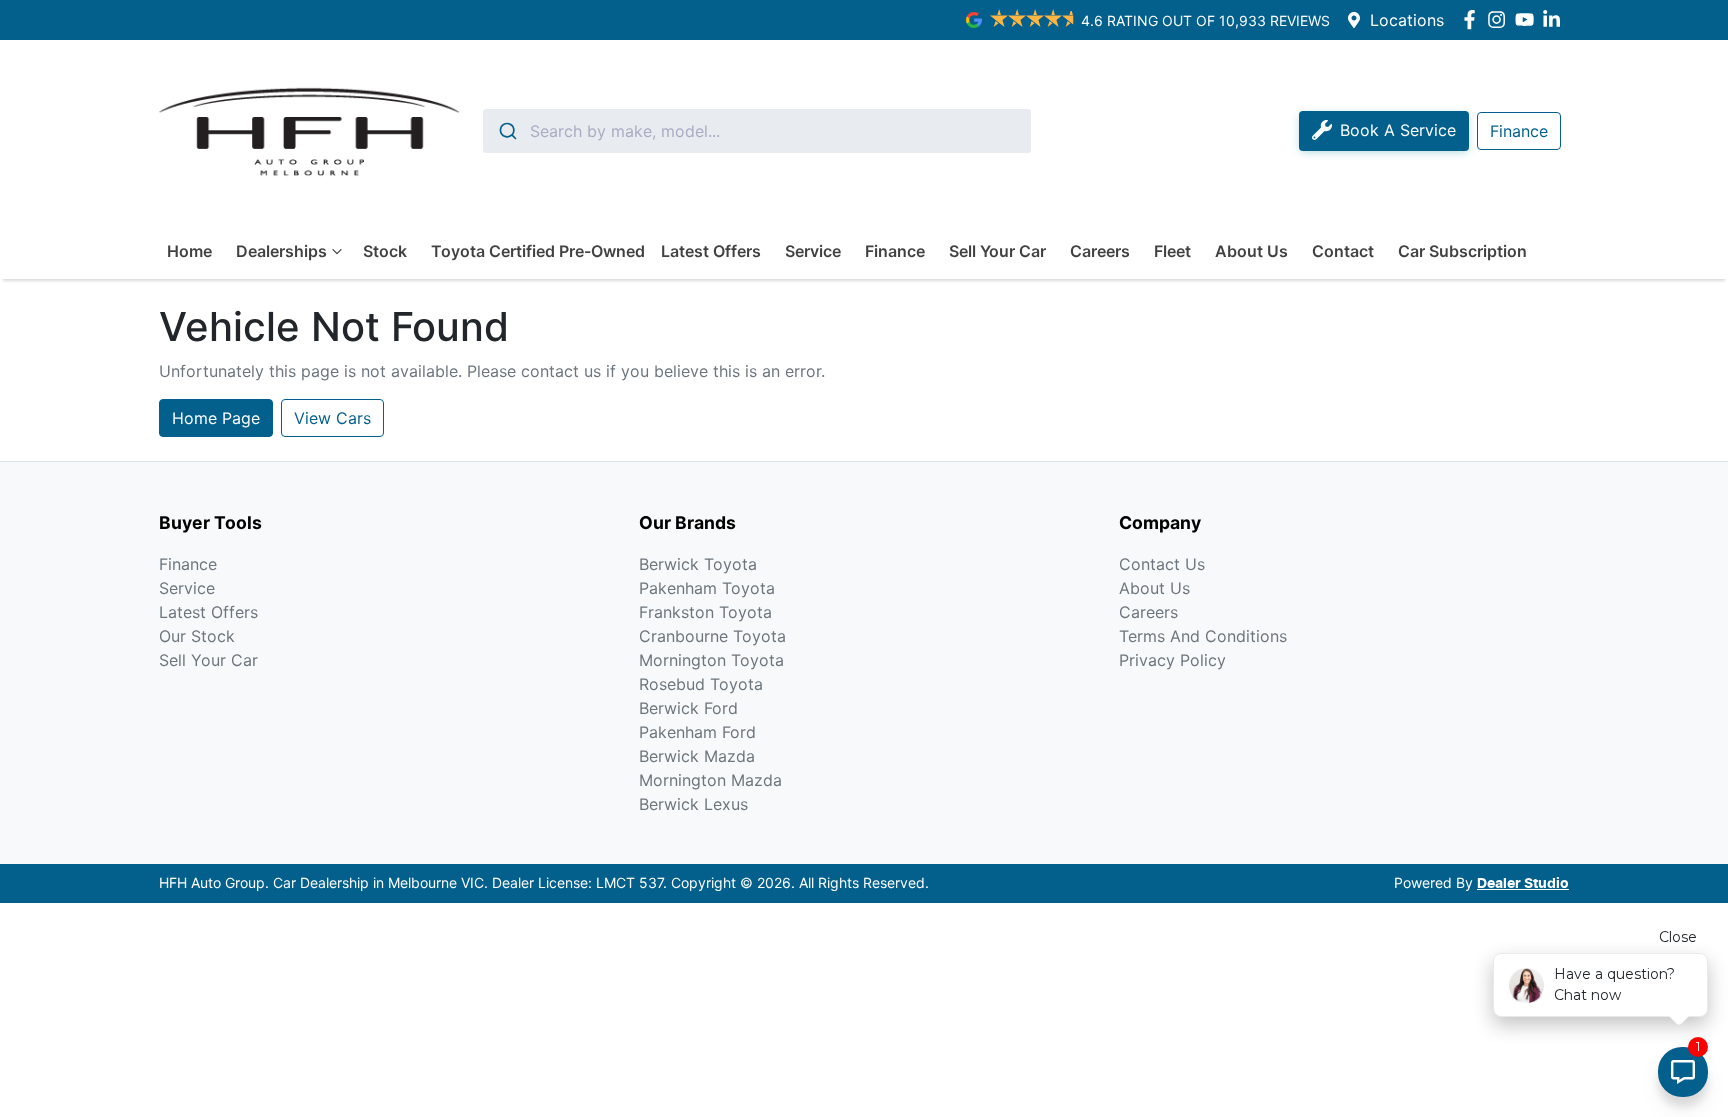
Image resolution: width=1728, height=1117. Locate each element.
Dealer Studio (1523, 884)
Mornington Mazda (710, 780)
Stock (385, 251)
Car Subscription (1462, 251)
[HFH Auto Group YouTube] (1528, 19)
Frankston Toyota (705, 612)
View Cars (332, 418)
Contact (1343, 251)
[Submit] (506, 131)
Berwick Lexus (693, 804)
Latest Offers (711, 251)
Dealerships (281, 251)
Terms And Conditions (1203, 636)
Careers (1100, 251)
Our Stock (197, 636)
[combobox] (757, 131)
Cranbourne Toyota (712, 636)
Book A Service (1398, 130)
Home (189, 251)
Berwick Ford (688, 708)
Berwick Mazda (697, 756)
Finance (895, 251)
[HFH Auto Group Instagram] (1500, 19)
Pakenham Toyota (707, 588)
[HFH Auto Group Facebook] (1473, 19)
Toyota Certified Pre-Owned (538, 251)
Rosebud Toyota (701, 684)
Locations (1407, 20)
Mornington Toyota (711, 660)
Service (813, 251)
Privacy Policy (1172, 660)
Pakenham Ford (697, 732)
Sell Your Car (997, 251)
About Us (1251, 251)
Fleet (1172, 251)
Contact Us (1162, 564)
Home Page (216, 418)
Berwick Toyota (698, 564)
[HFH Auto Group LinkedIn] (1555, 19)
